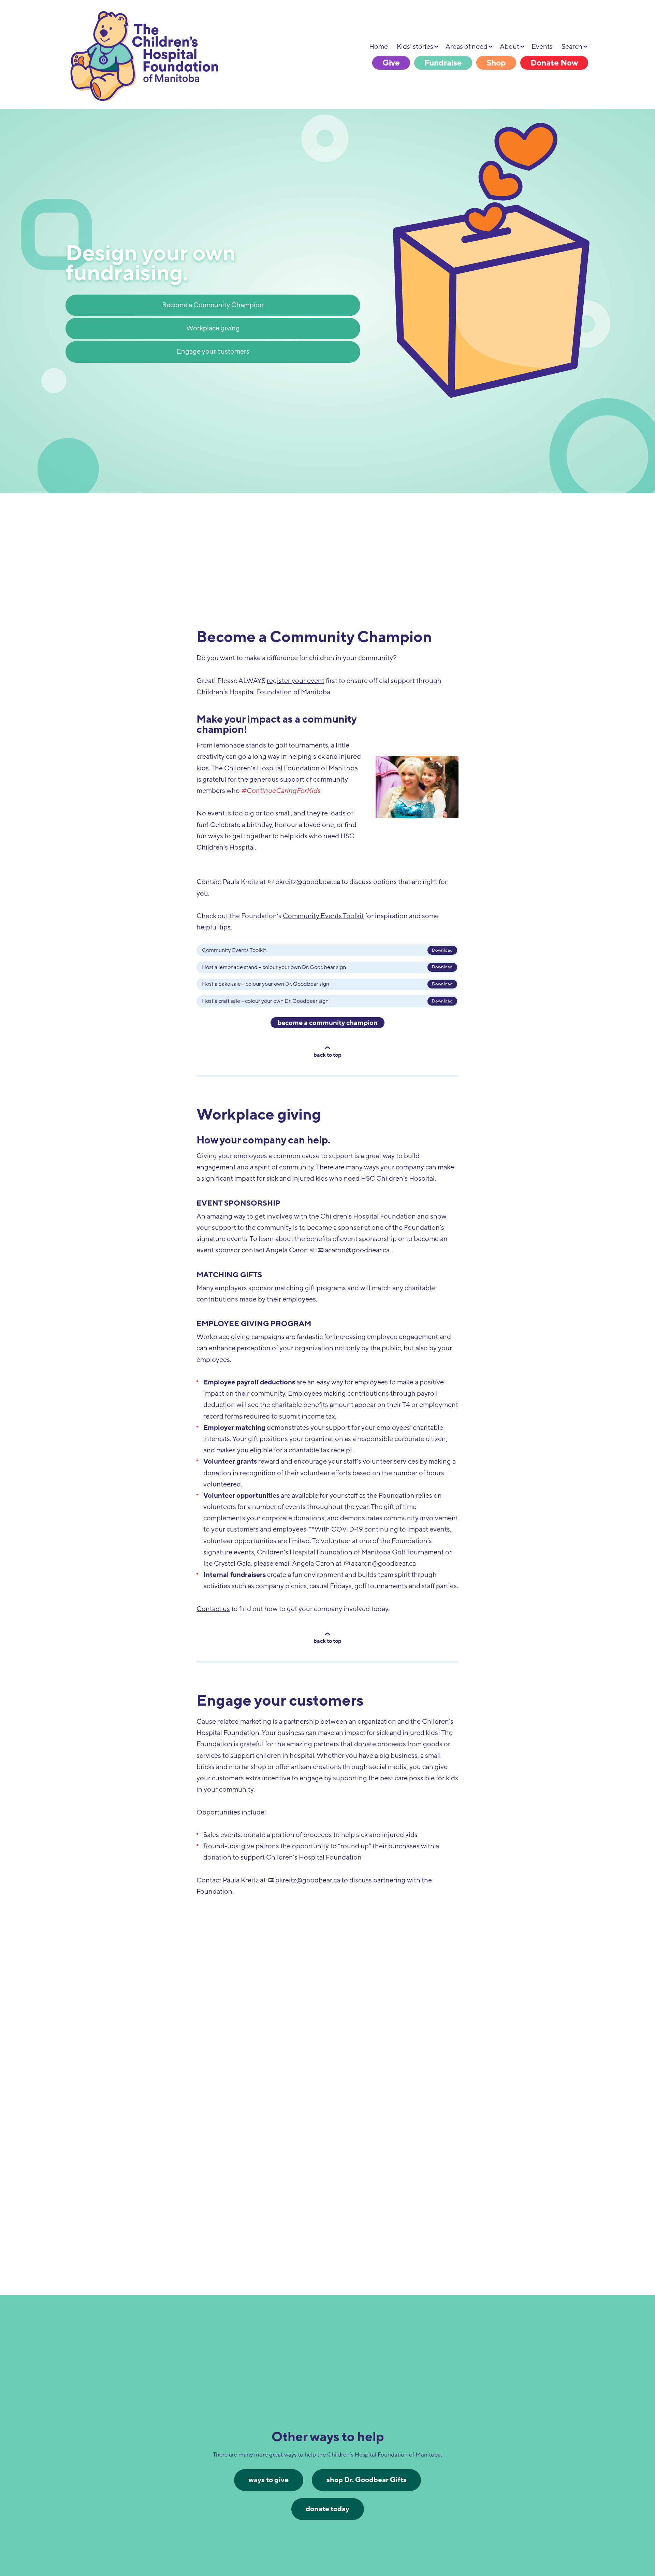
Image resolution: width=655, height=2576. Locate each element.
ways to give (268, 2480)
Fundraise (443, 63)
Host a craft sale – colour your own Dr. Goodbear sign (265, 1001)
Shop (496, 63)
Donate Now (554, 63)
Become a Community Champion (213, 305)
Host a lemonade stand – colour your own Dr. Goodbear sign (274, 967)
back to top (327, 1055)
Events (542, 47)
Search (572, 47)
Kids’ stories (415, 47)
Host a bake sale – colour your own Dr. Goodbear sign (266, 984)
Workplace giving (213, 328)
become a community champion (327, 1023)
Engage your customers (213, 352)
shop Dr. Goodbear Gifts (367, 2480)
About (510, 47)
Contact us (213, 1609)
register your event (296, 681)
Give (391, 63)
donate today (327, 2509)
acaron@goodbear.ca (357, 1250)
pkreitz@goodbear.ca (308, 882)
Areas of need (467, 47)
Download (442, 950)
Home (379, 47)
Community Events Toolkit (323, 916)
